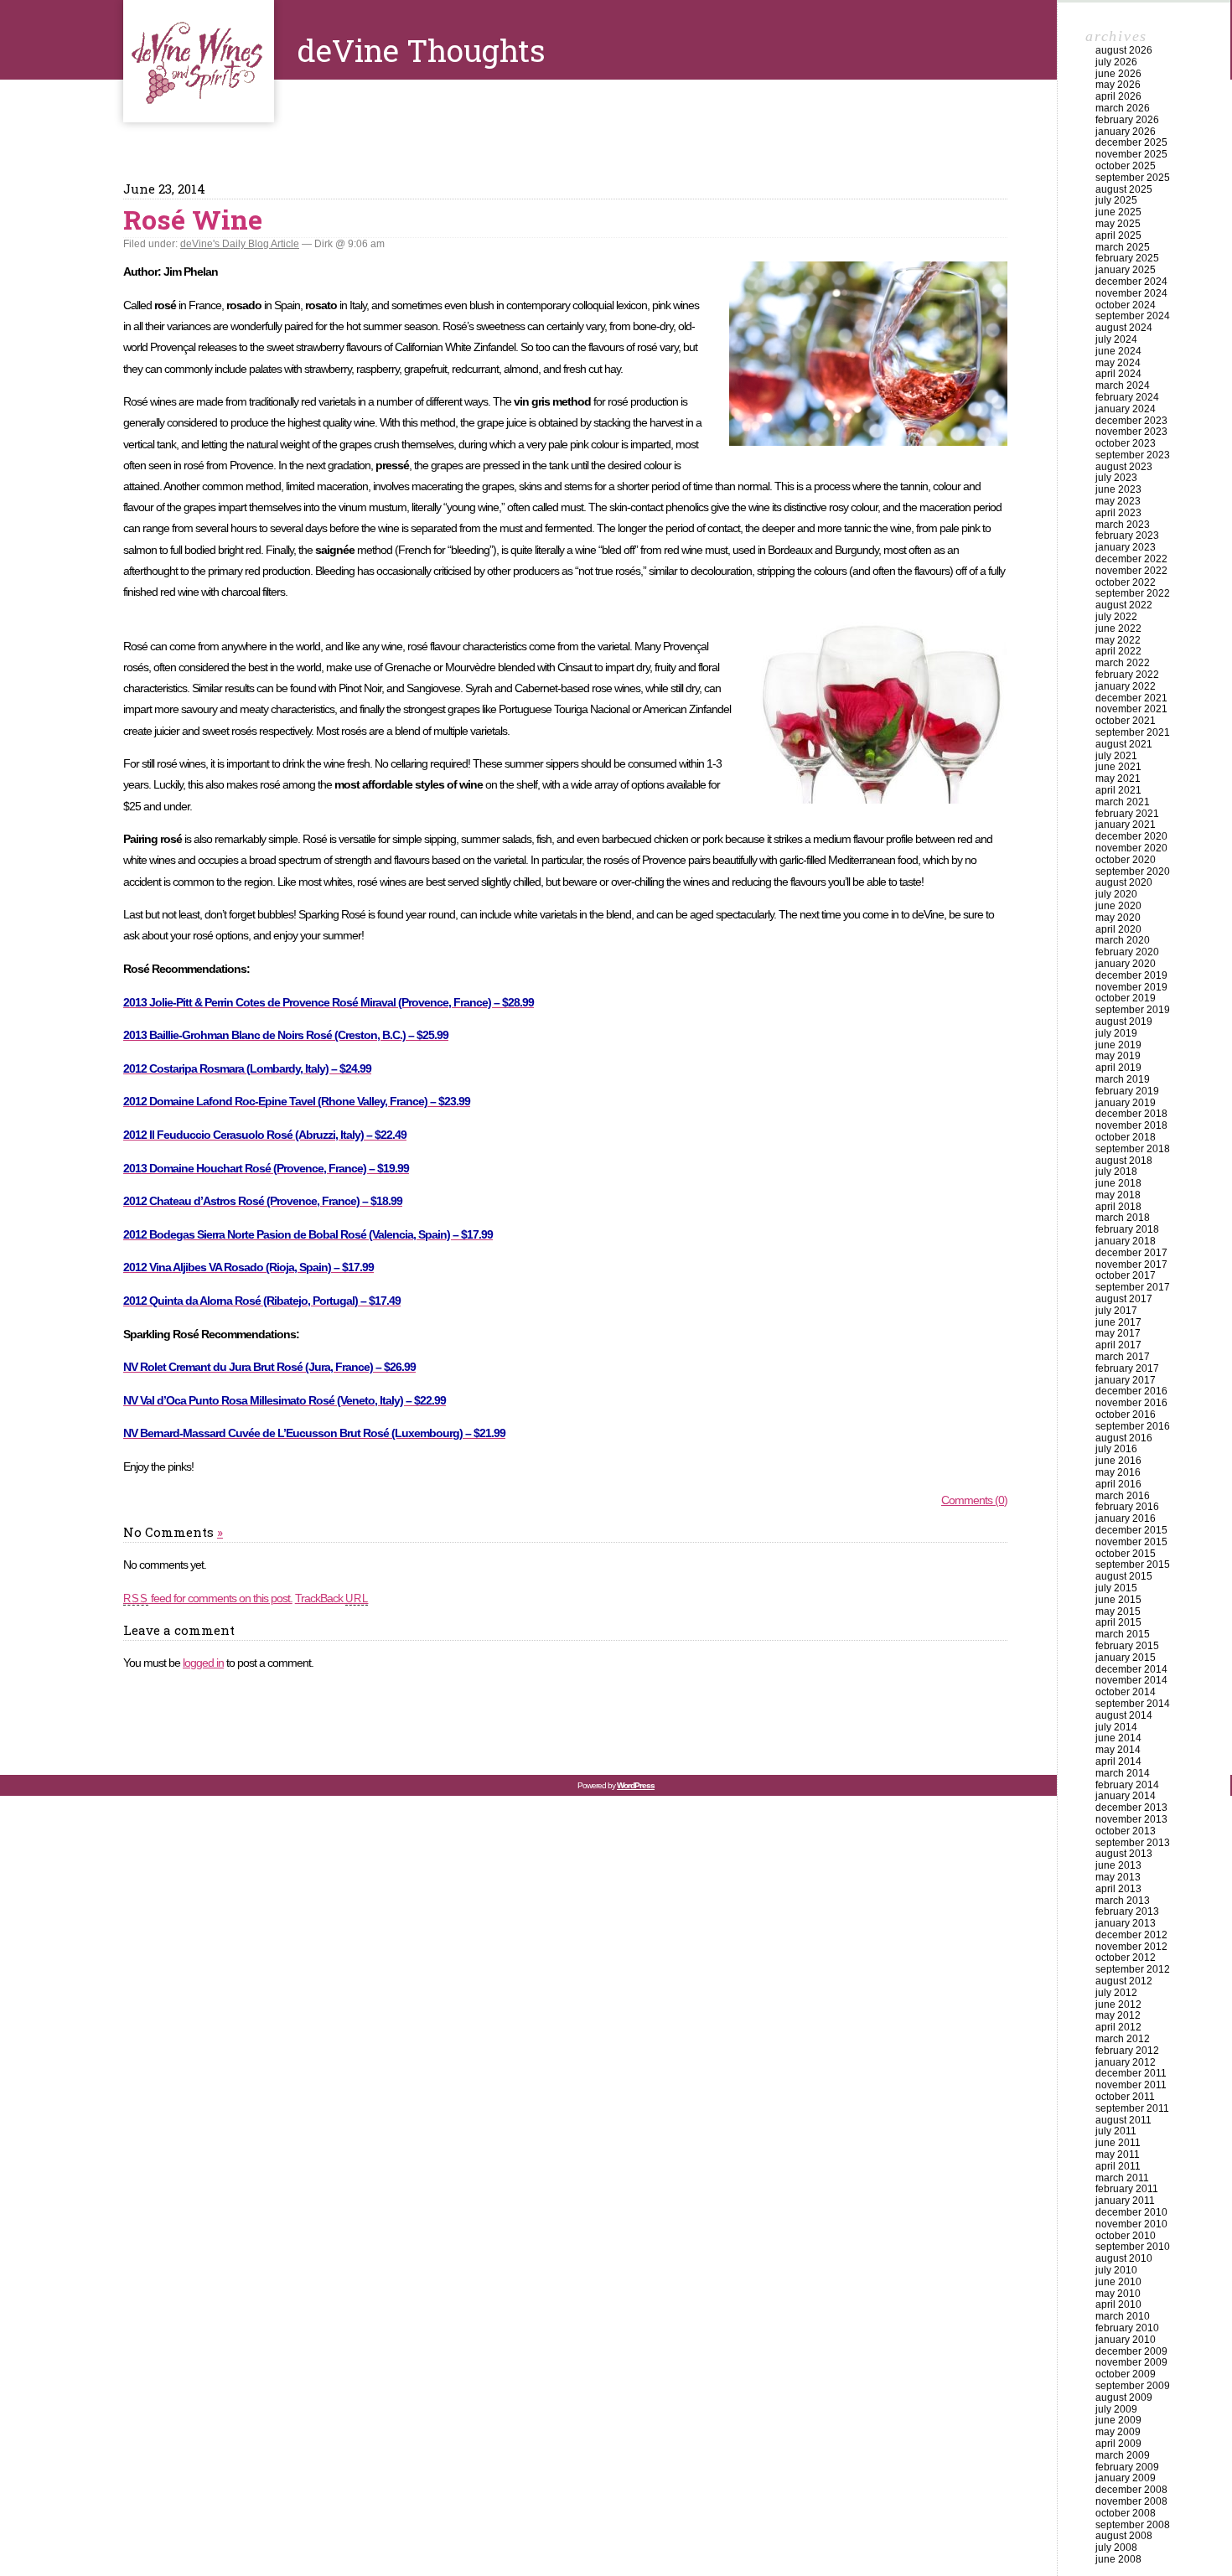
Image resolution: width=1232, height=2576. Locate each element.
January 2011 (1125, 2201)
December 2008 (1131, 2490)
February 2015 (1127, 1646)
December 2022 (1131, 559)
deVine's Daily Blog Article (240, 244)
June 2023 (1118, 489)
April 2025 (1118, 235)
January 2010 (1126, 2340)
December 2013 (1131, 1808)
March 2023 (1123, 525)
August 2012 (1124, 1981)
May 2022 (1118, 640)
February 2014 (1127, 1785)
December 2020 (1131, 836)
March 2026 (1123, 108)
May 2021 (1118, 778)
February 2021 (1127, 814)
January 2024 (1126, 409)
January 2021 (1126, 825)
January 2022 (1126, 686)
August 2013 (1124, 1854)
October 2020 (1126, 860)
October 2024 (1126, 305)
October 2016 (1126, 1415)
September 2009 (1133, 2386)
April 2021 (1118, 790)
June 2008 (1118, 2559)
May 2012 (1118, 2015)
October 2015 (1126, 1554)
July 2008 (1116, 2548)
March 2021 (1123, 802)
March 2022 (1123, 663)
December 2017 (1131, 1253)
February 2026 (1127, 120)
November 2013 (1131, 1819)
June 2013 (1118, 1865)
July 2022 (1116, 617)
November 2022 (1131, 571)
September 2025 (1133, 178)
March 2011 (1122, 2178)
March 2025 (1123, 247)
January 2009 (1126, 2478)
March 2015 (1123, 1634)
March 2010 (1123, 2316)
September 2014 (1133, 1704)
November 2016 (1131, 1403)
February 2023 (1127, 535)
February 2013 (1127, 1911)
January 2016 (1126, 1518)
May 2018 (1118, 1195)
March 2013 (1123, 1901)
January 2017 (1126, 1380)
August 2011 (1123, 2120)
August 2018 (1124, 1161)
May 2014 (1118, 1750)
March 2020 (1123, 940)
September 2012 (1133, 1969)
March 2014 (1123, 1773)
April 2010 (1118, 2304)
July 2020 (1116, 894)
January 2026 (1126, 132)
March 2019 (1123, 1079)
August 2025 (1124, 189)
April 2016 (1118, 1484)
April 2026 (1118, 96)
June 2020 (1118, 906)
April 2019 (1118, 1068)
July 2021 (1116, 756)
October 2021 (1126, 721)
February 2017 (1127, 1368)
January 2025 (1126, 270)
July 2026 (1116, 62)
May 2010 (1118, 2294)
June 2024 (1118, 351)
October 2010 (1126, 2236)
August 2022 (1124, 605)
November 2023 (1131, 432)
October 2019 (1126, 998)
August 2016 (1124, 1438)
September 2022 (1133, 593)
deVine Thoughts (199, 61)
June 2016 (1118, 1461)
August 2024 (1124, 328)
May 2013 (1118, 1877)
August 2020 (1124, 882)
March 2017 (1123, 1357)
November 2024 (1131, 293)
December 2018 (1131, 1114)
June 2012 (1118, 2004)
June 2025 (1118, 212)
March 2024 (1123, 385)
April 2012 (1118, 2027)
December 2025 (1131, 142)
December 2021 (1131, 698)
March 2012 (1123, 2039)
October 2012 (1126, 1958)
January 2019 (1126, 1103)
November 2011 (1131, 2085)
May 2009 (1118, 2432)
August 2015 (1124, 1576)
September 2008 (1133, 2525)
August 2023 (1124, 467)
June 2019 (1118, 1045)
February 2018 (1127, 1229)
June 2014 (1118, 1738)
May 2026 (1118, 85)
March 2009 (1123, 2455)
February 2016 (1127, 1507)
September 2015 (1133, 1565)
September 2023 (1133, 455)
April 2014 (1118, 1761)
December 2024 (1131, 282)
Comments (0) (974, 1500)
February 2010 (1127, 2328)
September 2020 (1133, 872)
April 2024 (1118, 374)
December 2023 (1131, 421)
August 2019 (1124, 1022)
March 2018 (1123, 1218)
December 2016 (1131, 1391)
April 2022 (1118, 651)
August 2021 (1124, 744)
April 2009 (1118, 2444)
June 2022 (1118, 628)
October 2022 (1126, 582)
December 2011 (1131, 2073)
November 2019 (1131, 987)
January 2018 (1126, 1241)
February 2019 (1127, 1091)
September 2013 (1133, 1843)
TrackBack (332, 1598)
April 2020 (1118, 929)
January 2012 (1126, 2062)
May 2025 (1118, 224)
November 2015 (1131, 1542)
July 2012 (1116, 1993)
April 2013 (1118, 1889)
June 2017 (1118, 1322)
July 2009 (1116, 2409)
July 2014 (1116, 1727)
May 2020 (1118, 918)
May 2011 (1118, 2154)
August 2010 (1124, 2258)
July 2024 (1116, 339)
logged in (203, 1663)
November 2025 (1131, 154)
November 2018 (1131, 1125)
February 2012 (1127, 2051)
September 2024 (1133, 316)
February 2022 (1127, 675)
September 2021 (1133, 732)
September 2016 (1133, 1426)
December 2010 (1131, 2212)
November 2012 (1131, 1947)
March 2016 (1123, 1496)
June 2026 (1118, 74)
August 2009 (1124, 2398)
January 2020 (1126, 964)
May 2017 (1118, 1333)
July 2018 (1116, 1172)
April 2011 (1118, 2166)
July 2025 (1116, 200)
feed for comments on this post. (208, 1598)
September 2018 (1133, 1149)
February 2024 (1127, 397)
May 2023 (1118, 501)
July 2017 (1116, 1311)
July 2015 (1116, 1588)
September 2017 (1133, 1287)
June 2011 (1118, 2143)
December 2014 (1131, 1669)
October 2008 (1126, 2513)
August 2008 (1124, 2536)
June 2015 (1118, 1600)
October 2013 (1126, 1831)
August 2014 (1124, 1715)
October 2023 (1126, 443)
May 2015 (1118, 1611)
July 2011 (1116, 2131)
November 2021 (1131, 709)
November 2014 (1131, 1680)
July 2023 (1116, 478)
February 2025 (1127, 258)
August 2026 (1124, 50)
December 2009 (1131, 2351)
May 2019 (1118, 1056)
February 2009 (1127, 2467)
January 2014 (1126, 1796)
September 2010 (1133, 2247)
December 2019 (1131, 975)
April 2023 (1118, 513)
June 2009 (1118, 2420)
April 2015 (1118, 1622)
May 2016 (1118, 1472)
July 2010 (1116, 2270)
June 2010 (1118, 2282)
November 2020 (1131, 848)
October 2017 (1126, 1275)
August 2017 (1124, 1299)
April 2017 (1118, 1345)
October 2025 (1126, 166)
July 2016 (1116, 1449)
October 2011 (1125, 2097)
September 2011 (1132, 2108)
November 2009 (1131, 2362)
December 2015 (1131, 1530)
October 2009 (1126, 2374)
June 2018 (1118, 1183)
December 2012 (1131, 1935)
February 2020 (1127, 952)
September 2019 (1133, 1010)
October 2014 (1126, 1692)
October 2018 (1126, 1137)
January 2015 (1126, 1658)
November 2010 (1131, 2224)
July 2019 (1116, 1033)
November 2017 (1131, 1265)
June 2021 (1118, 767)
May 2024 (1118, 363)
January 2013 (1126, 1923)
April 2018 (1118, 1207)
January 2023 (1126, 547)
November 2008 (1131, 2501)
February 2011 (1127, 2189)
